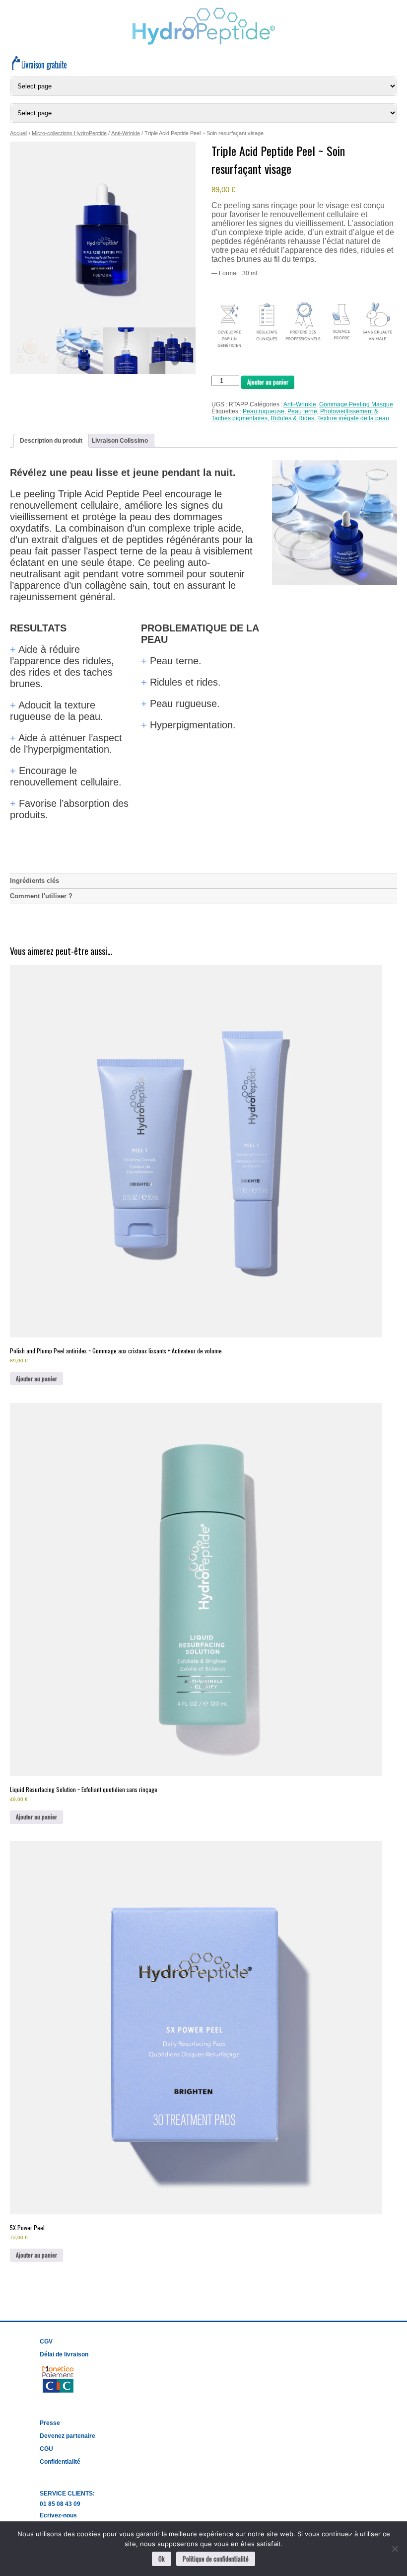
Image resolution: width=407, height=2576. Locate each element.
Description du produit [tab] (51, 441)
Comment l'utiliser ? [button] (41, 896)
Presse (50, 2423)
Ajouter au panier (268, 382)
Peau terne (302, 411)
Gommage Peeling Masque (356, 404)
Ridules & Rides (292, 418)
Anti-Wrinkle (126, 133)
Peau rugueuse (264, 411)
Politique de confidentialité (216, 2559)
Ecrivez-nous (58, 2515)
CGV (46, 2342)
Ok (162, 2559)
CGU (46, 2449)
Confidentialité (60, 2462)
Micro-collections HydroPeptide (69, 133)
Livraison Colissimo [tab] (120, 441)
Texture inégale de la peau (353, 418)
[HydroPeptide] (204, 43)
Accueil (19, 133)
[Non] (395, 2549)
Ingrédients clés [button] (34, 881)
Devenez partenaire (68, 2436)
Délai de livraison (64, 2354)
